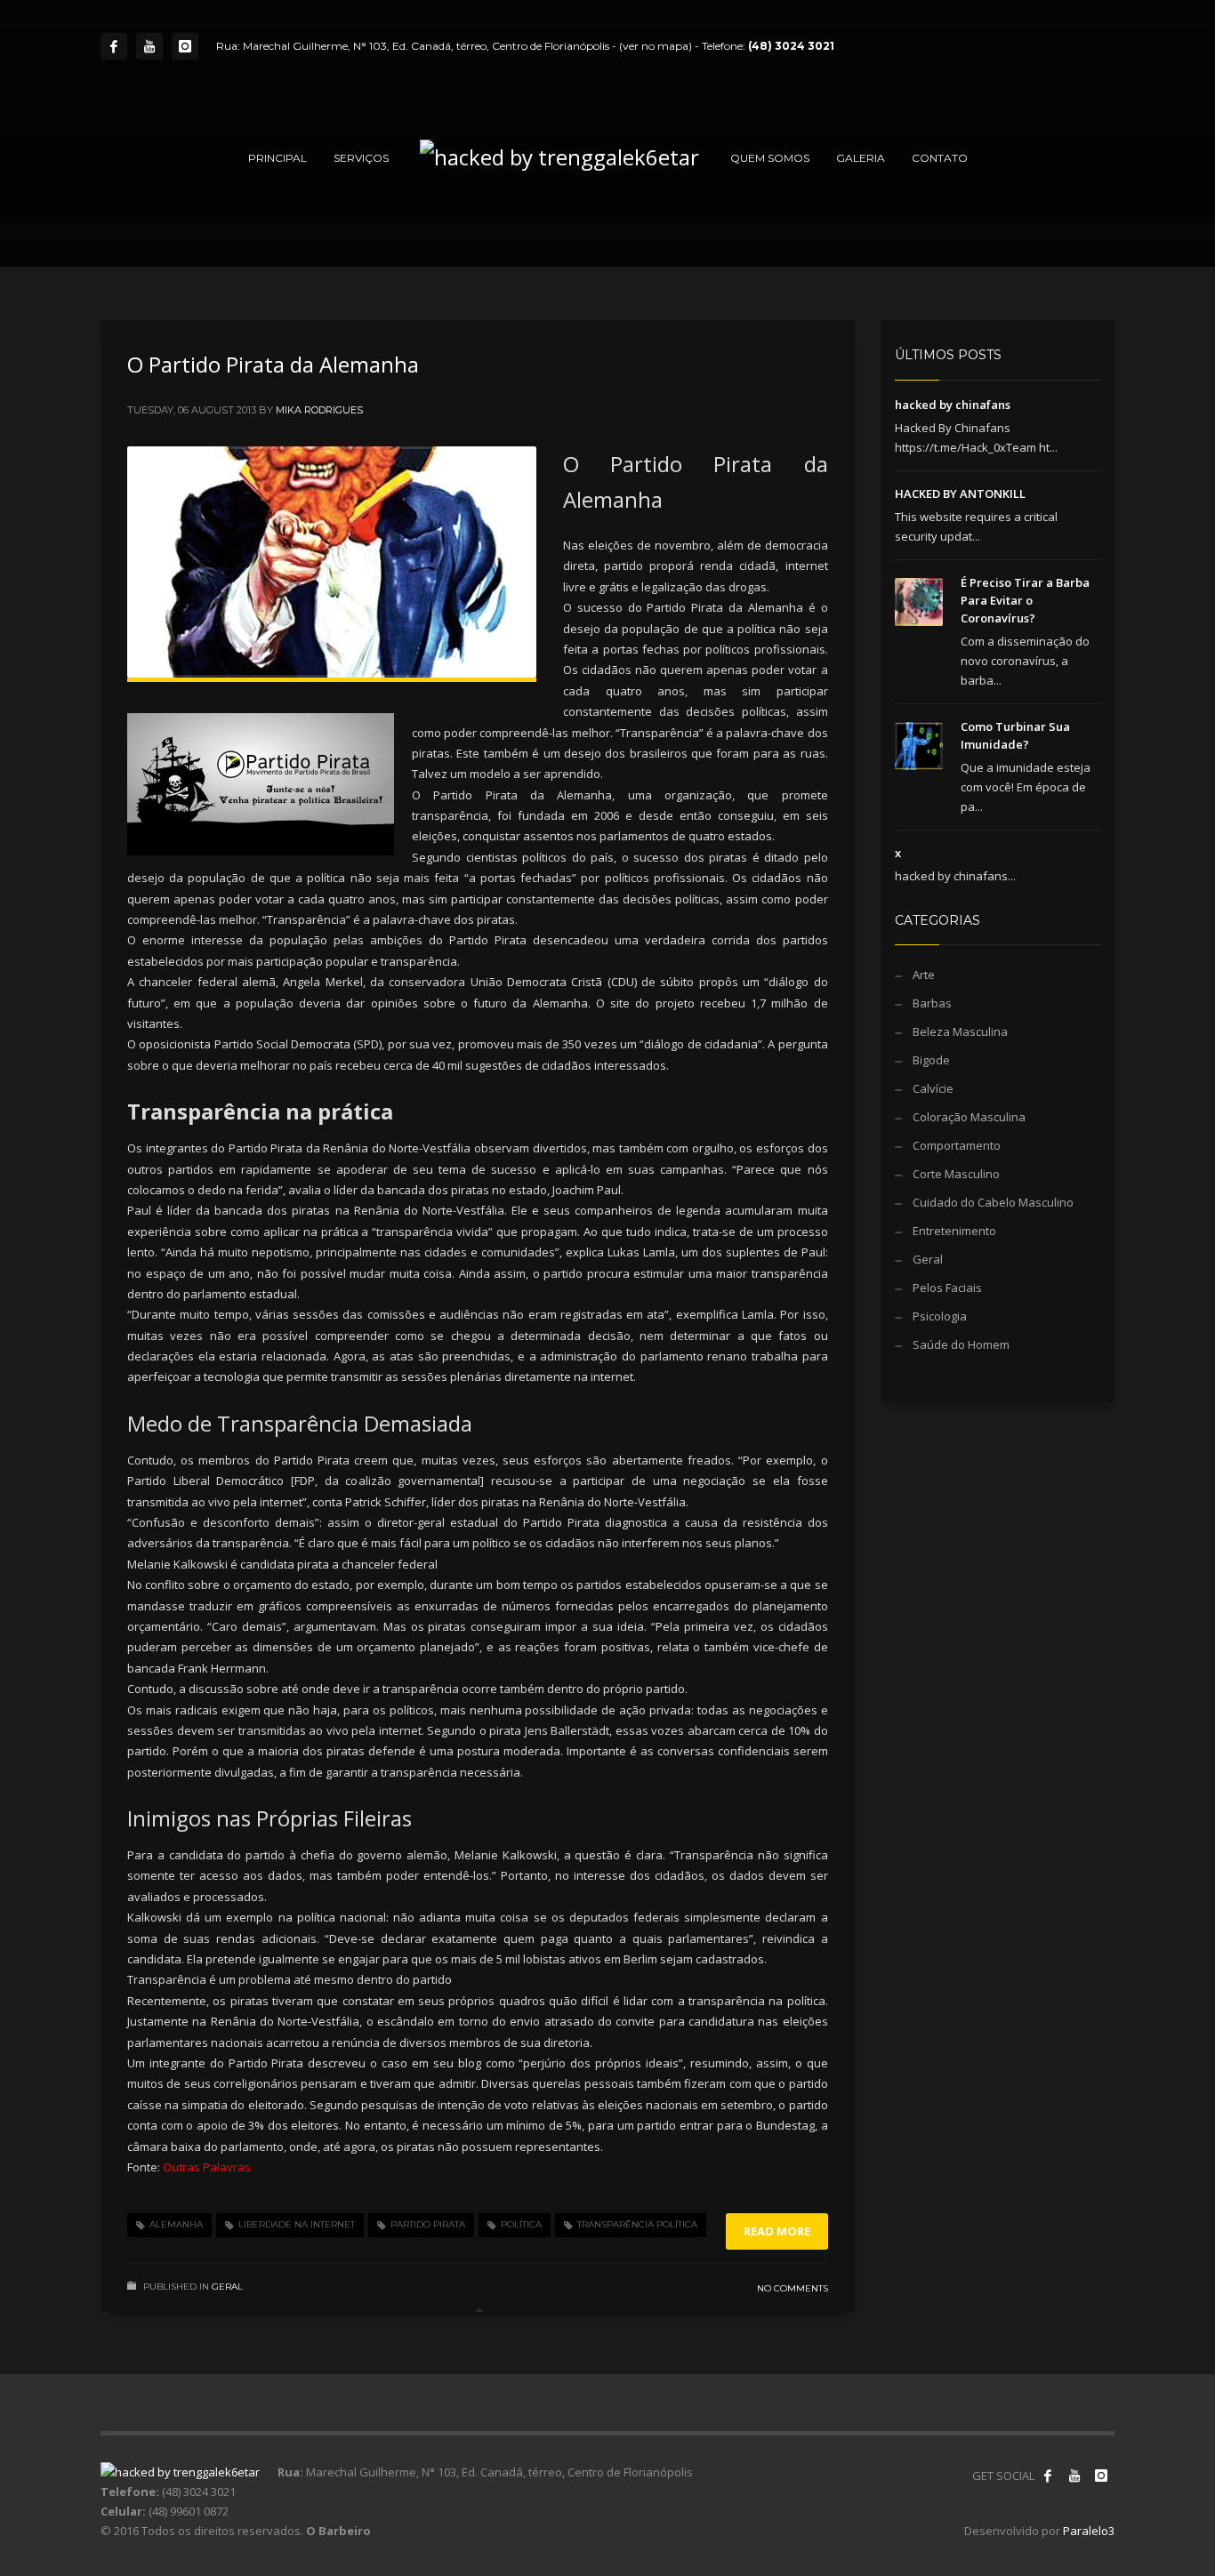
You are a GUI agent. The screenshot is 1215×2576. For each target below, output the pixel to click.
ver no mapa (656, 46)
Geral (227, 2287)
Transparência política (637, 2224)
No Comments (793, 2288)
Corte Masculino (956, 1174)
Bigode (931, 1060)
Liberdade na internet (297, 2224)
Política (521, 2224)
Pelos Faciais (947, 1288)
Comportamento (957, 1145)
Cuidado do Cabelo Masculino (993, 1202)
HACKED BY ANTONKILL (960, 494)
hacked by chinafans (953, 405)
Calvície (933, 1088)
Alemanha (176, 2224)
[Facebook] (114, 46)
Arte (924, 975)
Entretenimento (954, 1231)
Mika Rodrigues (319, 410)
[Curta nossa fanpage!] (1048, 2476)
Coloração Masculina (969, 1117)
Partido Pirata (428, 2224)
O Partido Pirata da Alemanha (273, 364)
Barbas (932, 1003)
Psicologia (940, 1316)
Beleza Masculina (960, 1031)
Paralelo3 (1089, 2531)
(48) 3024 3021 (791, 46)
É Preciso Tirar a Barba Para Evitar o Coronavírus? (1025, 600)
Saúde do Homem (961, 1344)
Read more (777, 2231)
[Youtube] (149, 46)
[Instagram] (185, 46)
